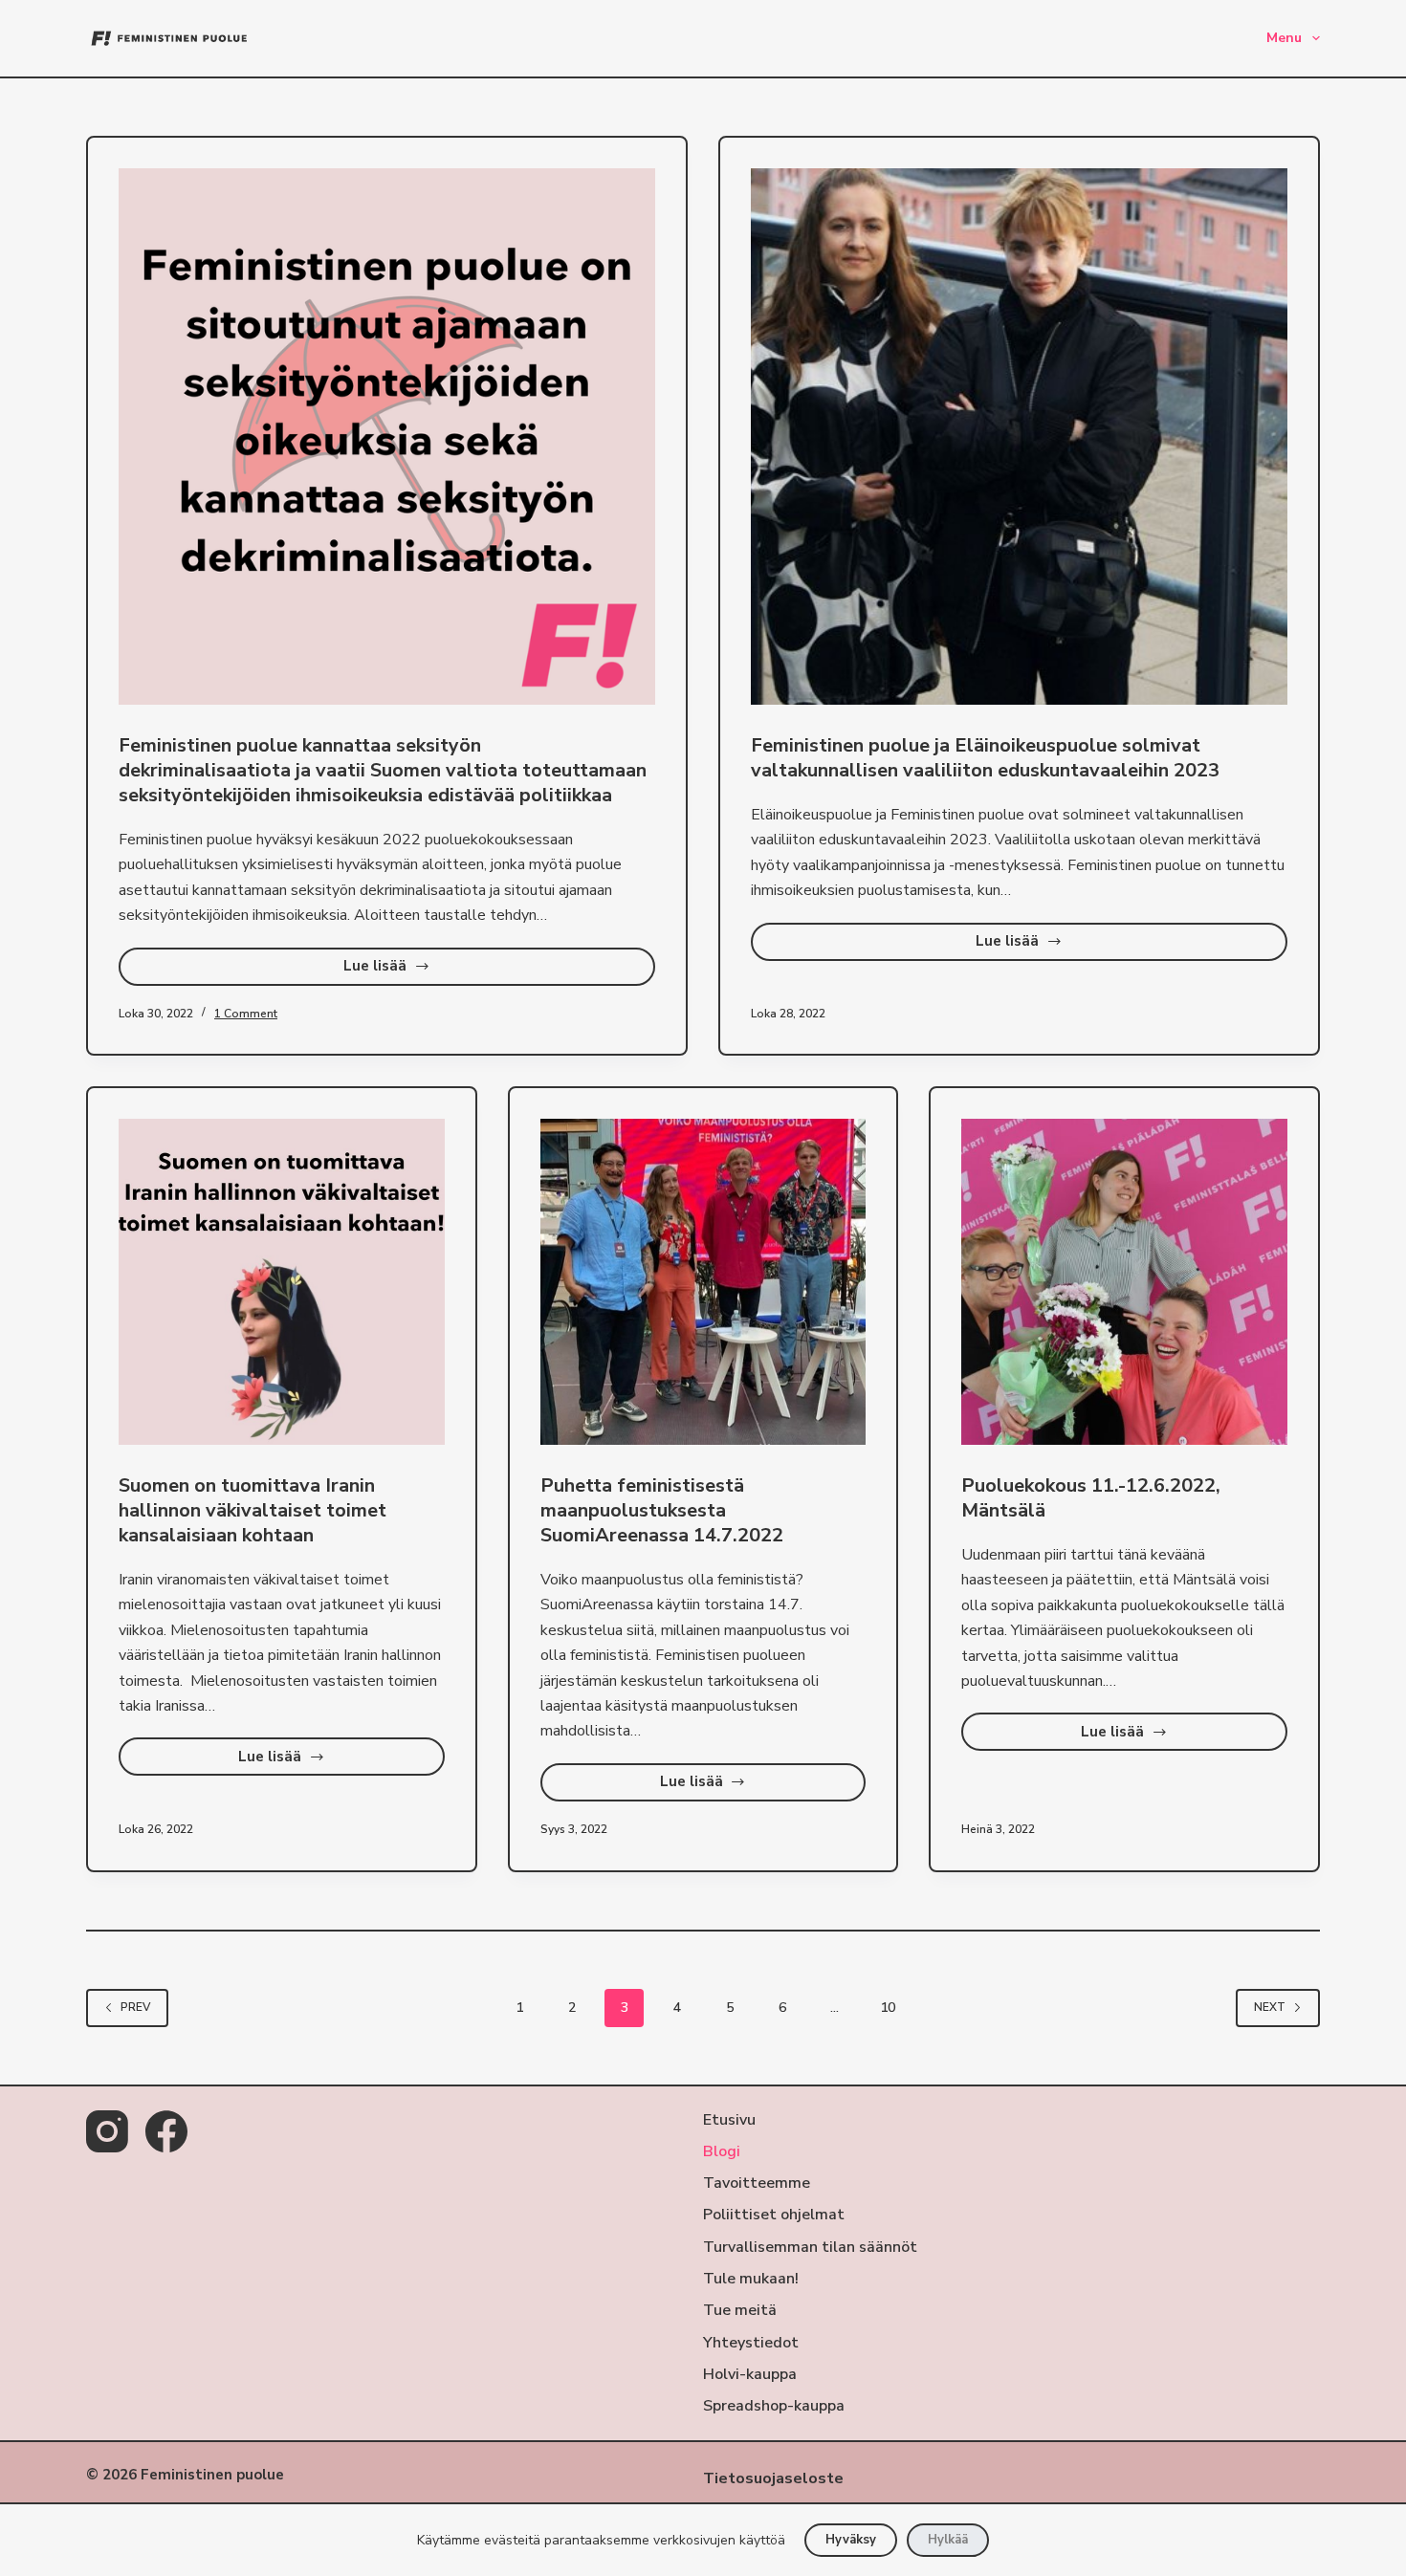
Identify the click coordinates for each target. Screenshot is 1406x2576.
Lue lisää (435, 971)
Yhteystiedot (751, 2343)
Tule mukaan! (751, 2279)
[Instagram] (107, 2131)
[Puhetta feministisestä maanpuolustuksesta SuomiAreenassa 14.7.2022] (703, 1282)
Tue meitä (740, 2311)
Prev (135, 2007)
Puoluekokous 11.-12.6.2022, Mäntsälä (1091, 1498)
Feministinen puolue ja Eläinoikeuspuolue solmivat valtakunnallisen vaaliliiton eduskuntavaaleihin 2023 (985, 758)
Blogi (722, 2152)
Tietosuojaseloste (773, 2478)
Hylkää (948, 2540)
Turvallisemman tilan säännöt (810, 2248)
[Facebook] (166, 2131)
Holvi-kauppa (750, 2375)
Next (1270, 2007)
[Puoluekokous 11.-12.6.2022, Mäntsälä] (1124, 1282)
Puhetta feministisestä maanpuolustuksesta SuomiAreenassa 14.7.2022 (662, 1510)
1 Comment (246, 1014)
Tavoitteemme (757, 2183)
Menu (1284, 38)
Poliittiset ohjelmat (774, 2215)
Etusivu (729, 2120)
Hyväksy (851, 2540)
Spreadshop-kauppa (774, 2406)
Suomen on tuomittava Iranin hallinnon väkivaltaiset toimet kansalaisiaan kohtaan (253, 1510)
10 (888, 2008)
